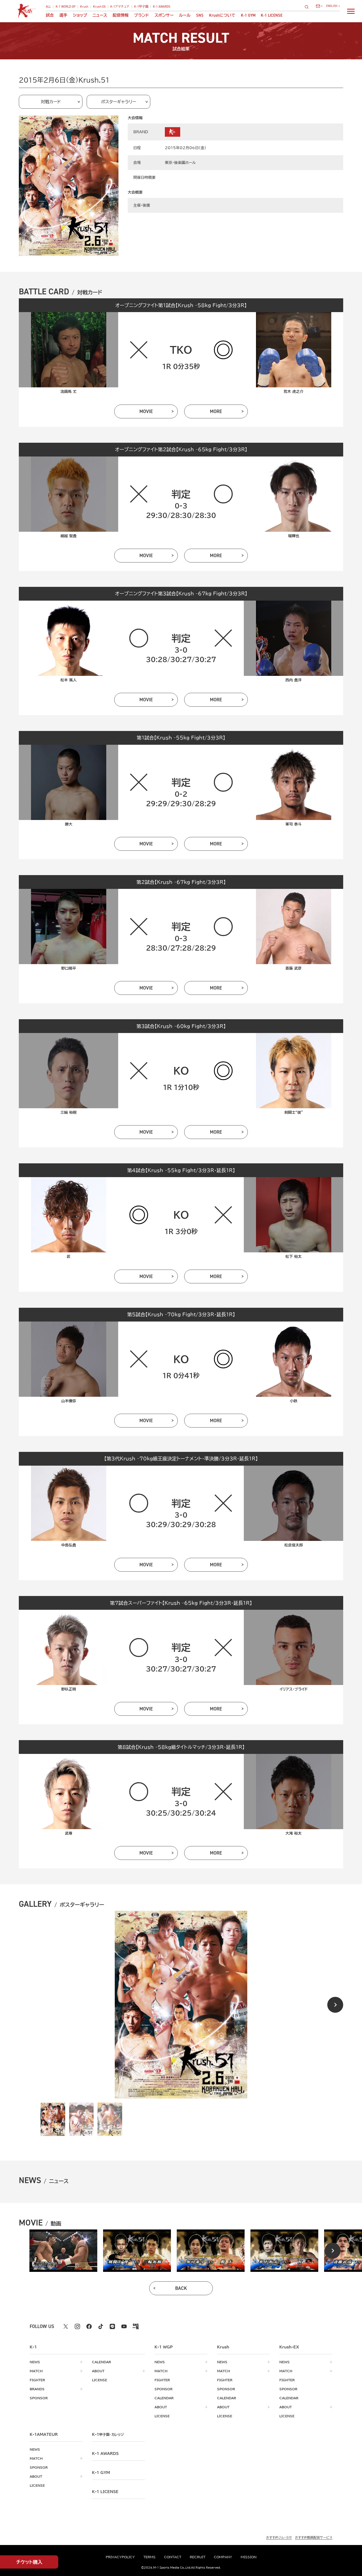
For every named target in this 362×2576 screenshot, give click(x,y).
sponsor (39, 2398)
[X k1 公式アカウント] (66, 2326)
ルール (185, 15)
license (100, 2380)
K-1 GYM (248, 15)
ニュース (100, 15)
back (181, 2288)
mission (249, 2557)
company (223, 2557)
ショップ (80, 15)
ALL (48, 7)
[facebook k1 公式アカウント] (89, 2326)
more (216, 411)
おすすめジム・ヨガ (279, 2537)
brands (37, 2389)
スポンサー (164, 15)
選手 (63, 15)
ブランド (142, 15)
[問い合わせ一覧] (319, 6)
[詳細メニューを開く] (351, 11)
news (35, 2362)
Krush (84, 7)
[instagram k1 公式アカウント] (77, 2326)
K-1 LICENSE (272, 15)
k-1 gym (101, 2473)
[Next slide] (335, 2005)
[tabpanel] (63, 2251)
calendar (101, 2362)
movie (146, 411)
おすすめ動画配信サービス (314, 2537)
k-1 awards (105, 2454)
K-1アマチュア (120, 7)
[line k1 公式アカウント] (112, 2326)
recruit (198, 2557)
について (222, 15)
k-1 (108, 2435)
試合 (50, 15)
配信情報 (121, 15)
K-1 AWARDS (162, 7)
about (98, 2371)
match (36, 2371)
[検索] (308, 7)
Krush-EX (99, 7)
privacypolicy (120, 2557)
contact (173, 2557)
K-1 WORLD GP (66, 7)
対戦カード (51, 102)
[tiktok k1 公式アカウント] (101, 2326)
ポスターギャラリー (119, 102)
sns (200, 15)
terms (149, 2557)
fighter (37, 2380)
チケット (29, 2562)
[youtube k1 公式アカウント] (124, 2326)
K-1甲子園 (141, 7)
